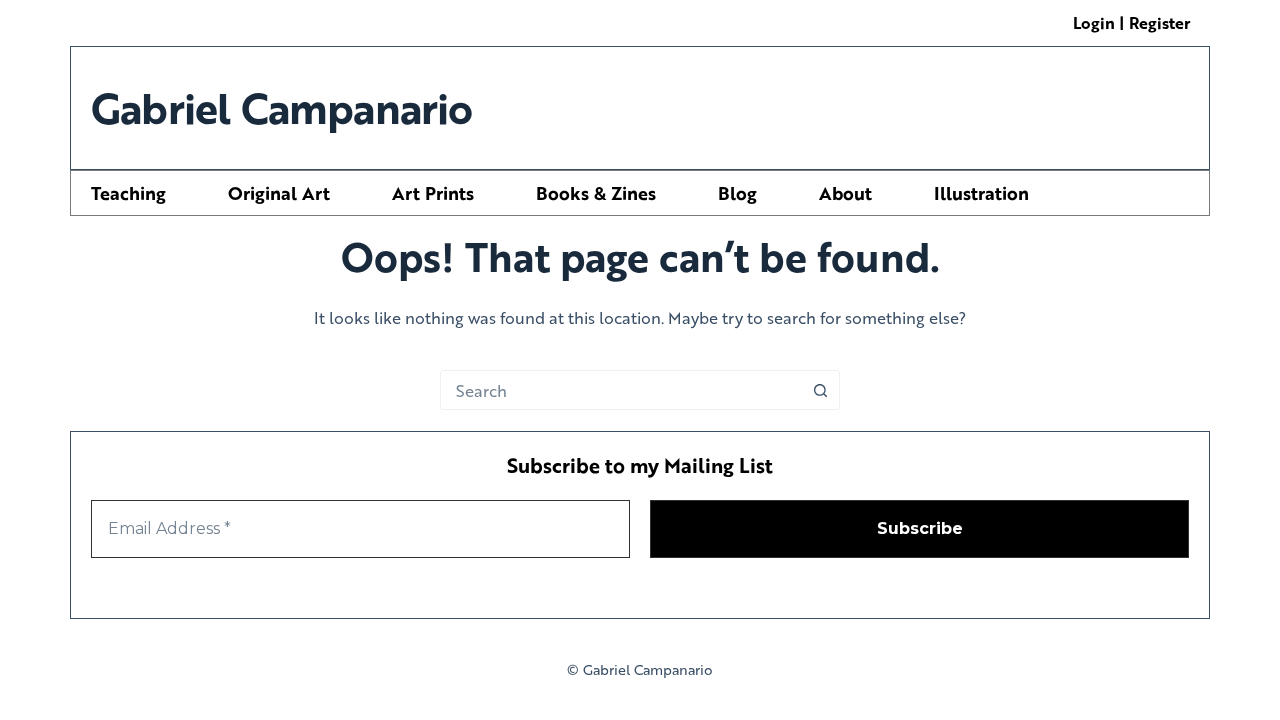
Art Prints (433, 193)
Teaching (128, 193)
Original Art (279, 193)
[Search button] (820, 390)
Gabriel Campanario (282, 107)
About (845, 193)
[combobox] (621, 390)
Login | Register (1131, 22)
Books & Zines (596, 193)
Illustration (981, 193)
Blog (737, 193)
